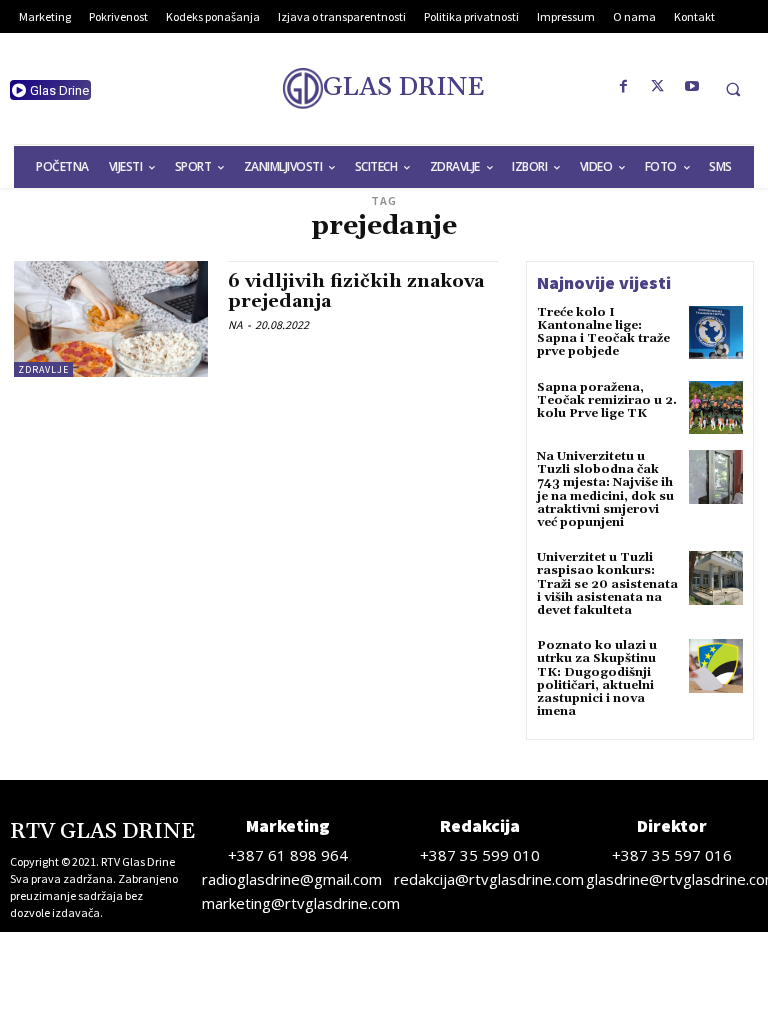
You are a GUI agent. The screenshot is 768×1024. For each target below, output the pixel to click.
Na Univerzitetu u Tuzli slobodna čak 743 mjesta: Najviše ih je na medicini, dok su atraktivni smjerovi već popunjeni (605, 489)
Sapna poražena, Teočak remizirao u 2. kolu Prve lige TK (607, 400)
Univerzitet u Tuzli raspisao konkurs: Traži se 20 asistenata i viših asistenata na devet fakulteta (607, 584)
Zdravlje (43, 369)
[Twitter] (658, 87)
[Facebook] (624, 87)
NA (235, 324)
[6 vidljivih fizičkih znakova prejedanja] (111, 319)
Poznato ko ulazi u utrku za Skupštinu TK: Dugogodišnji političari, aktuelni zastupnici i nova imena (597, 678)
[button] (733, 89)
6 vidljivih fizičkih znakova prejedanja (356, 291)
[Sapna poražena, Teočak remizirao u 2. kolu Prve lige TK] (716, 408)
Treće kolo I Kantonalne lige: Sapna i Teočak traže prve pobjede (603, 332)
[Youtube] (692, 87)
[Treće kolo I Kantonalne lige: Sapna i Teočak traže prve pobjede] (716, 333)
